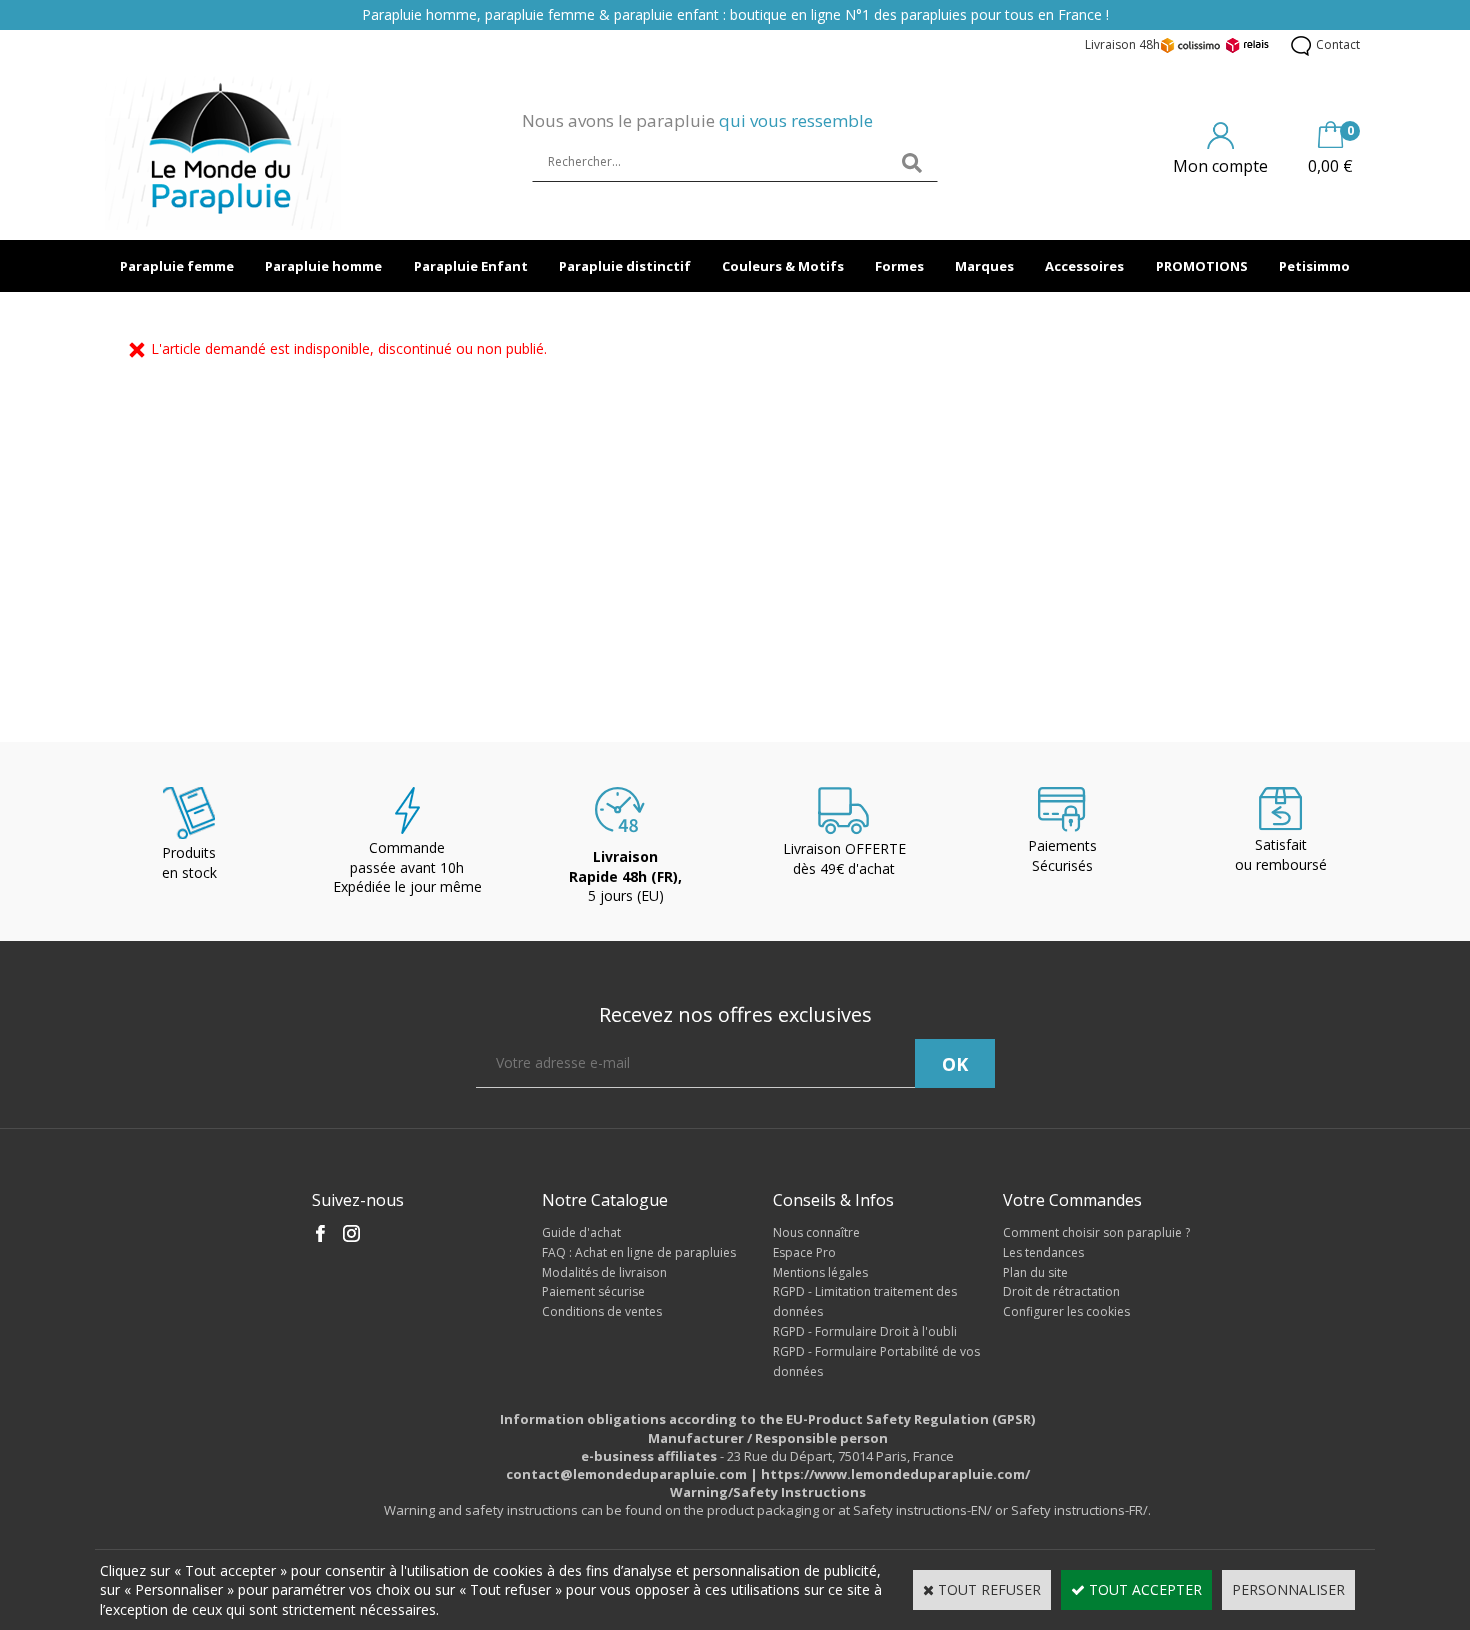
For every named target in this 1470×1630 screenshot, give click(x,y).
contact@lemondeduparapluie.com (626, 1474)
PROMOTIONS (1202, 266)
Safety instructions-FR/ (1079, 1510)
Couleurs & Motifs (783, 266)
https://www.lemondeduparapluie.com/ (895, 1474)
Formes (899, 266)
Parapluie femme (177, 266)
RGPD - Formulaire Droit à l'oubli (865, 1331)
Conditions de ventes (602, 1311)
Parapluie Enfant (471, 266)
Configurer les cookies (1066, 1311)
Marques (984, 266)
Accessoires (1084, 266)
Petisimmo (1314, 266)
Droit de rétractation (1061, 1291)
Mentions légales (820, 1272)
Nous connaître (816, 1232)
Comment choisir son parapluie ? (1096, 1232)
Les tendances (1043, 1252)
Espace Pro (804, 1252)
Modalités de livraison (604, 1272)
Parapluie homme (323, 266)
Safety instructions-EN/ (922, 1510)
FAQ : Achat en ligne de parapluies (639, 1252)
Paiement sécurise (593, 1291)
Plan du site (1035, 1272)
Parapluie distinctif (625, 266)
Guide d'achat (581, 1232)
